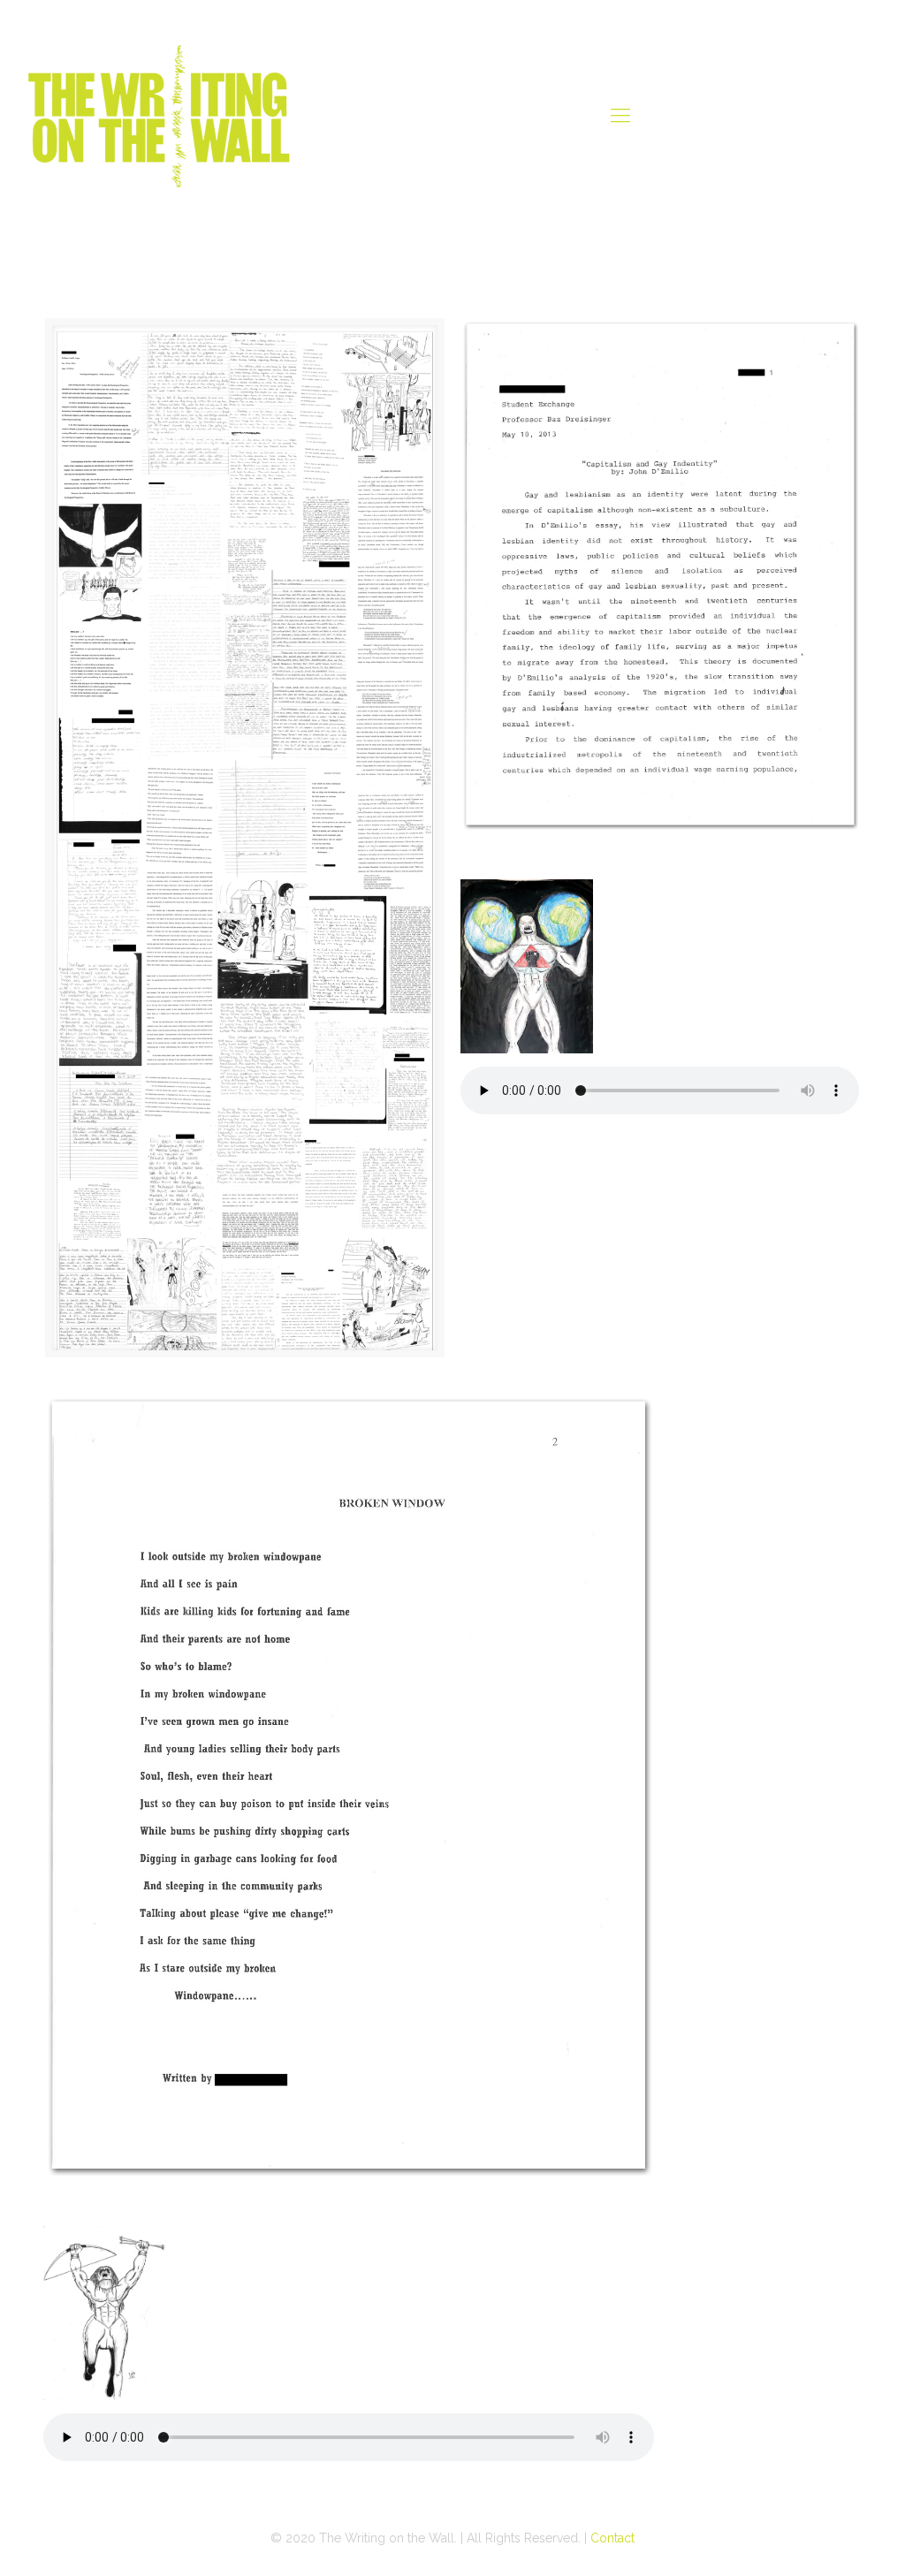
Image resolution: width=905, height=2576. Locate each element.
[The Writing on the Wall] (159, 115)
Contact (612, 2538)
